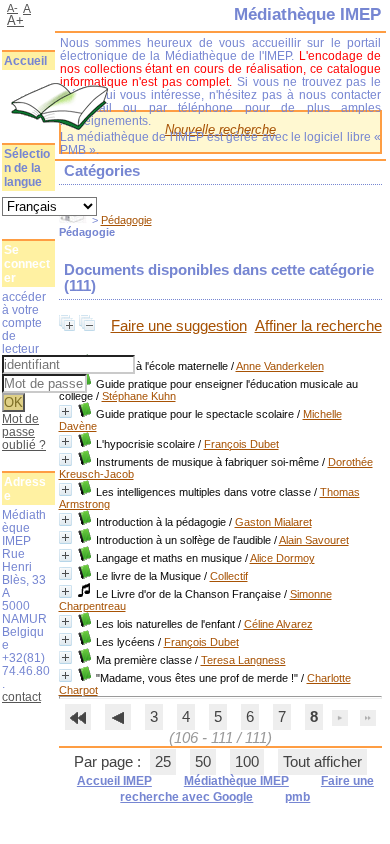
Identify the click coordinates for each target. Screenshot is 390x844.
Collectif (229, 576)
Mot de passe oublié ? (24, 431)
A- (12, 8)
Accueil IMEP (114, 781)
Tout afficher (322, 762)
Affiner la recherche (318, 326)
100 (247, 762)
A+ (15, 20)
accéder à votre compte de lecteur (24, 322)
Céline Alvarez (278, 624)
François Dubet (241, 444)
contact (21, 696)
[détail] (65, 411)
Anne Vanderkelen (280, 366)
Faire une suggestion (179, 326)
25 (163, 762)
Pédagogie (126, 220)
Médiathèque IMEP (236, 781)
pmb (297, 797)
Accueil (25, 61)
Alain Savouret (314, 540)
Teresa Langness (243, 660)
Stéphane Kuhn (139, 396)
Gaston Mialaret (273, 522)
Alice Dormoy (282, 558)
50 (203, 762)
